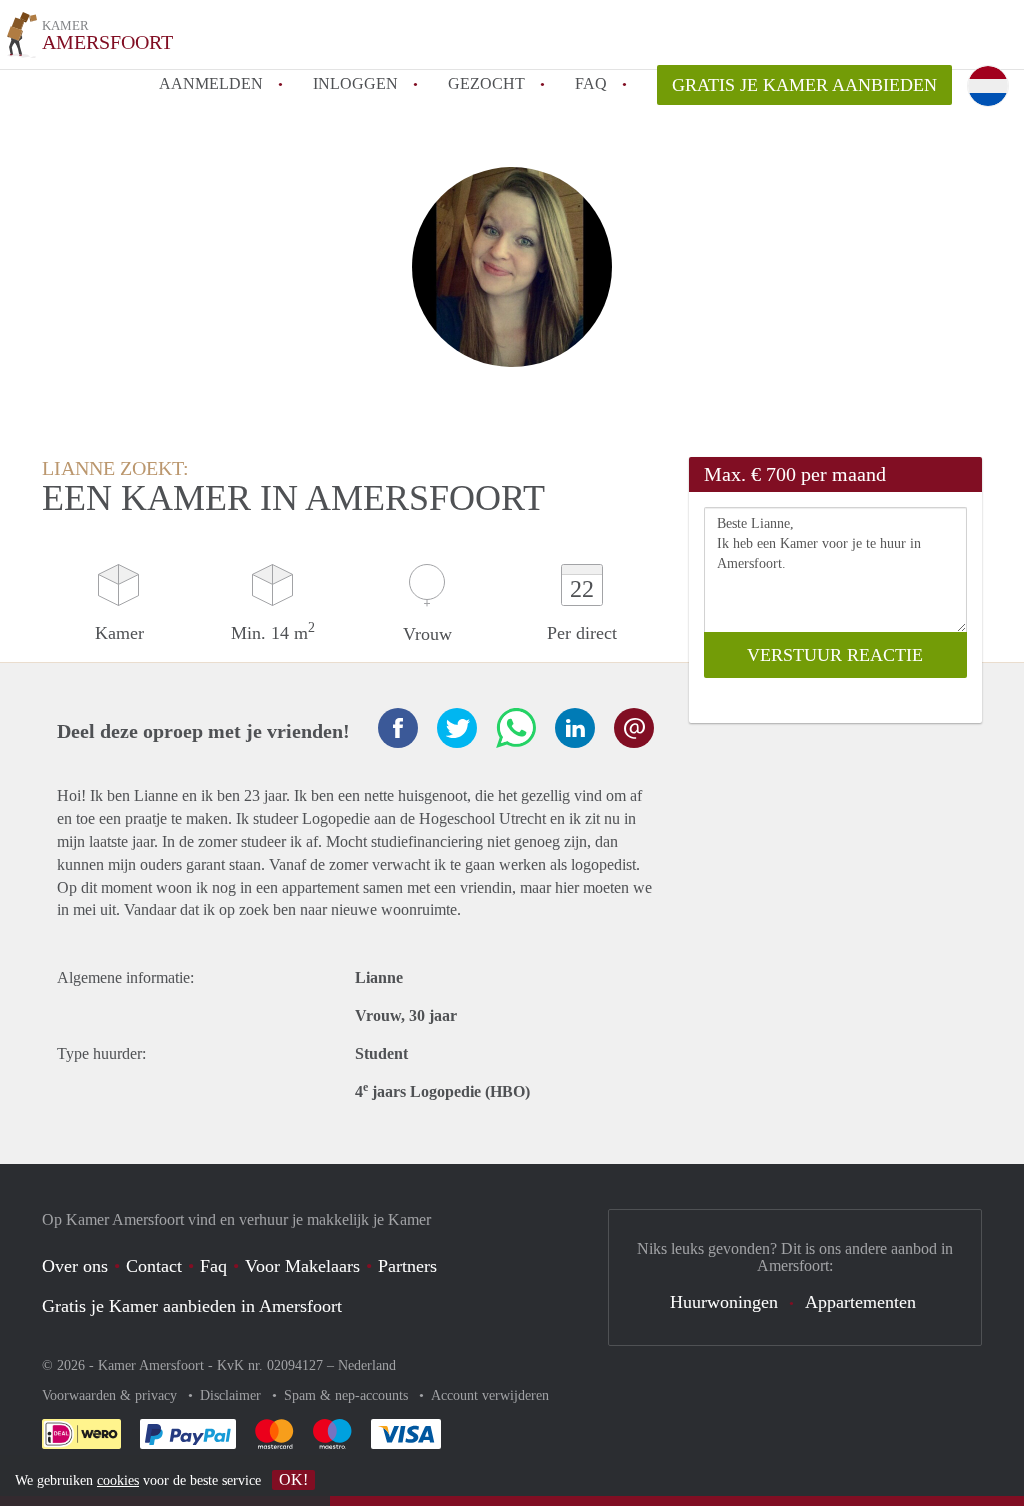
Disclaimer (232, 1395)
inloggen (355, 83)
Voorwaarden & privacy (111, 1395)
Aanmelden (211, 83)
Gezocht (486, 83)
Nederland (367, 1365)
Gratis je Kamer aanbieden (804, 85)
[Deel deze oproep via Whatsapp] (516, 728)
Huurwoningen (724, 1302)
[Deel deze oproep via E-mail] (634, 728)
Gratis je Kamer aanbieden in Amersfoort (192, 1306)
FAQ (591, 83)
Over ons (75, 1266)
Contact (154, 1266)
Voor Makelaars (302, 1266)
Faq (213, 1266)
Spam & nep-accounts (348, 1395)
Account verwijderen (490, 1395)
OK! (293, 1479)
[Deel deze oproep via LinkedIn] (575, 728)
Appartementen (860, 1302)
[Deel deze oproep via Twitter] (457, 728)
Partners (407, 1266)
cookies (118, 1480)
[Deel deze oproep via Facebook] (398, 728)
